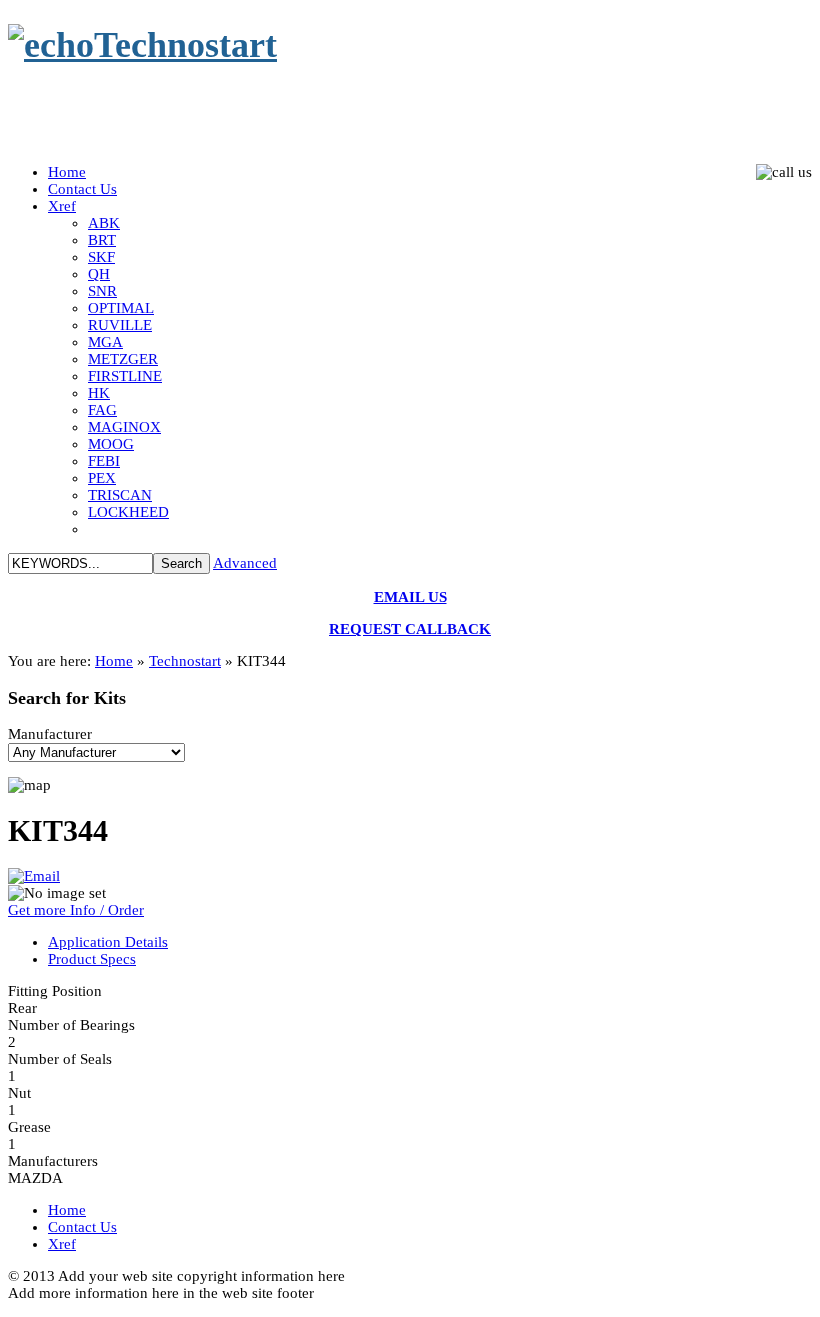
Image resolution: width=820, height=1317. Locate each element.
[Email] (34, 876)
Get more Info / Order (76, 910)
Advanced (245, 563)
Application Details (108, 942)
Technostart (185, 661)
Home (114, 661)
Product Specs (92, 959)
